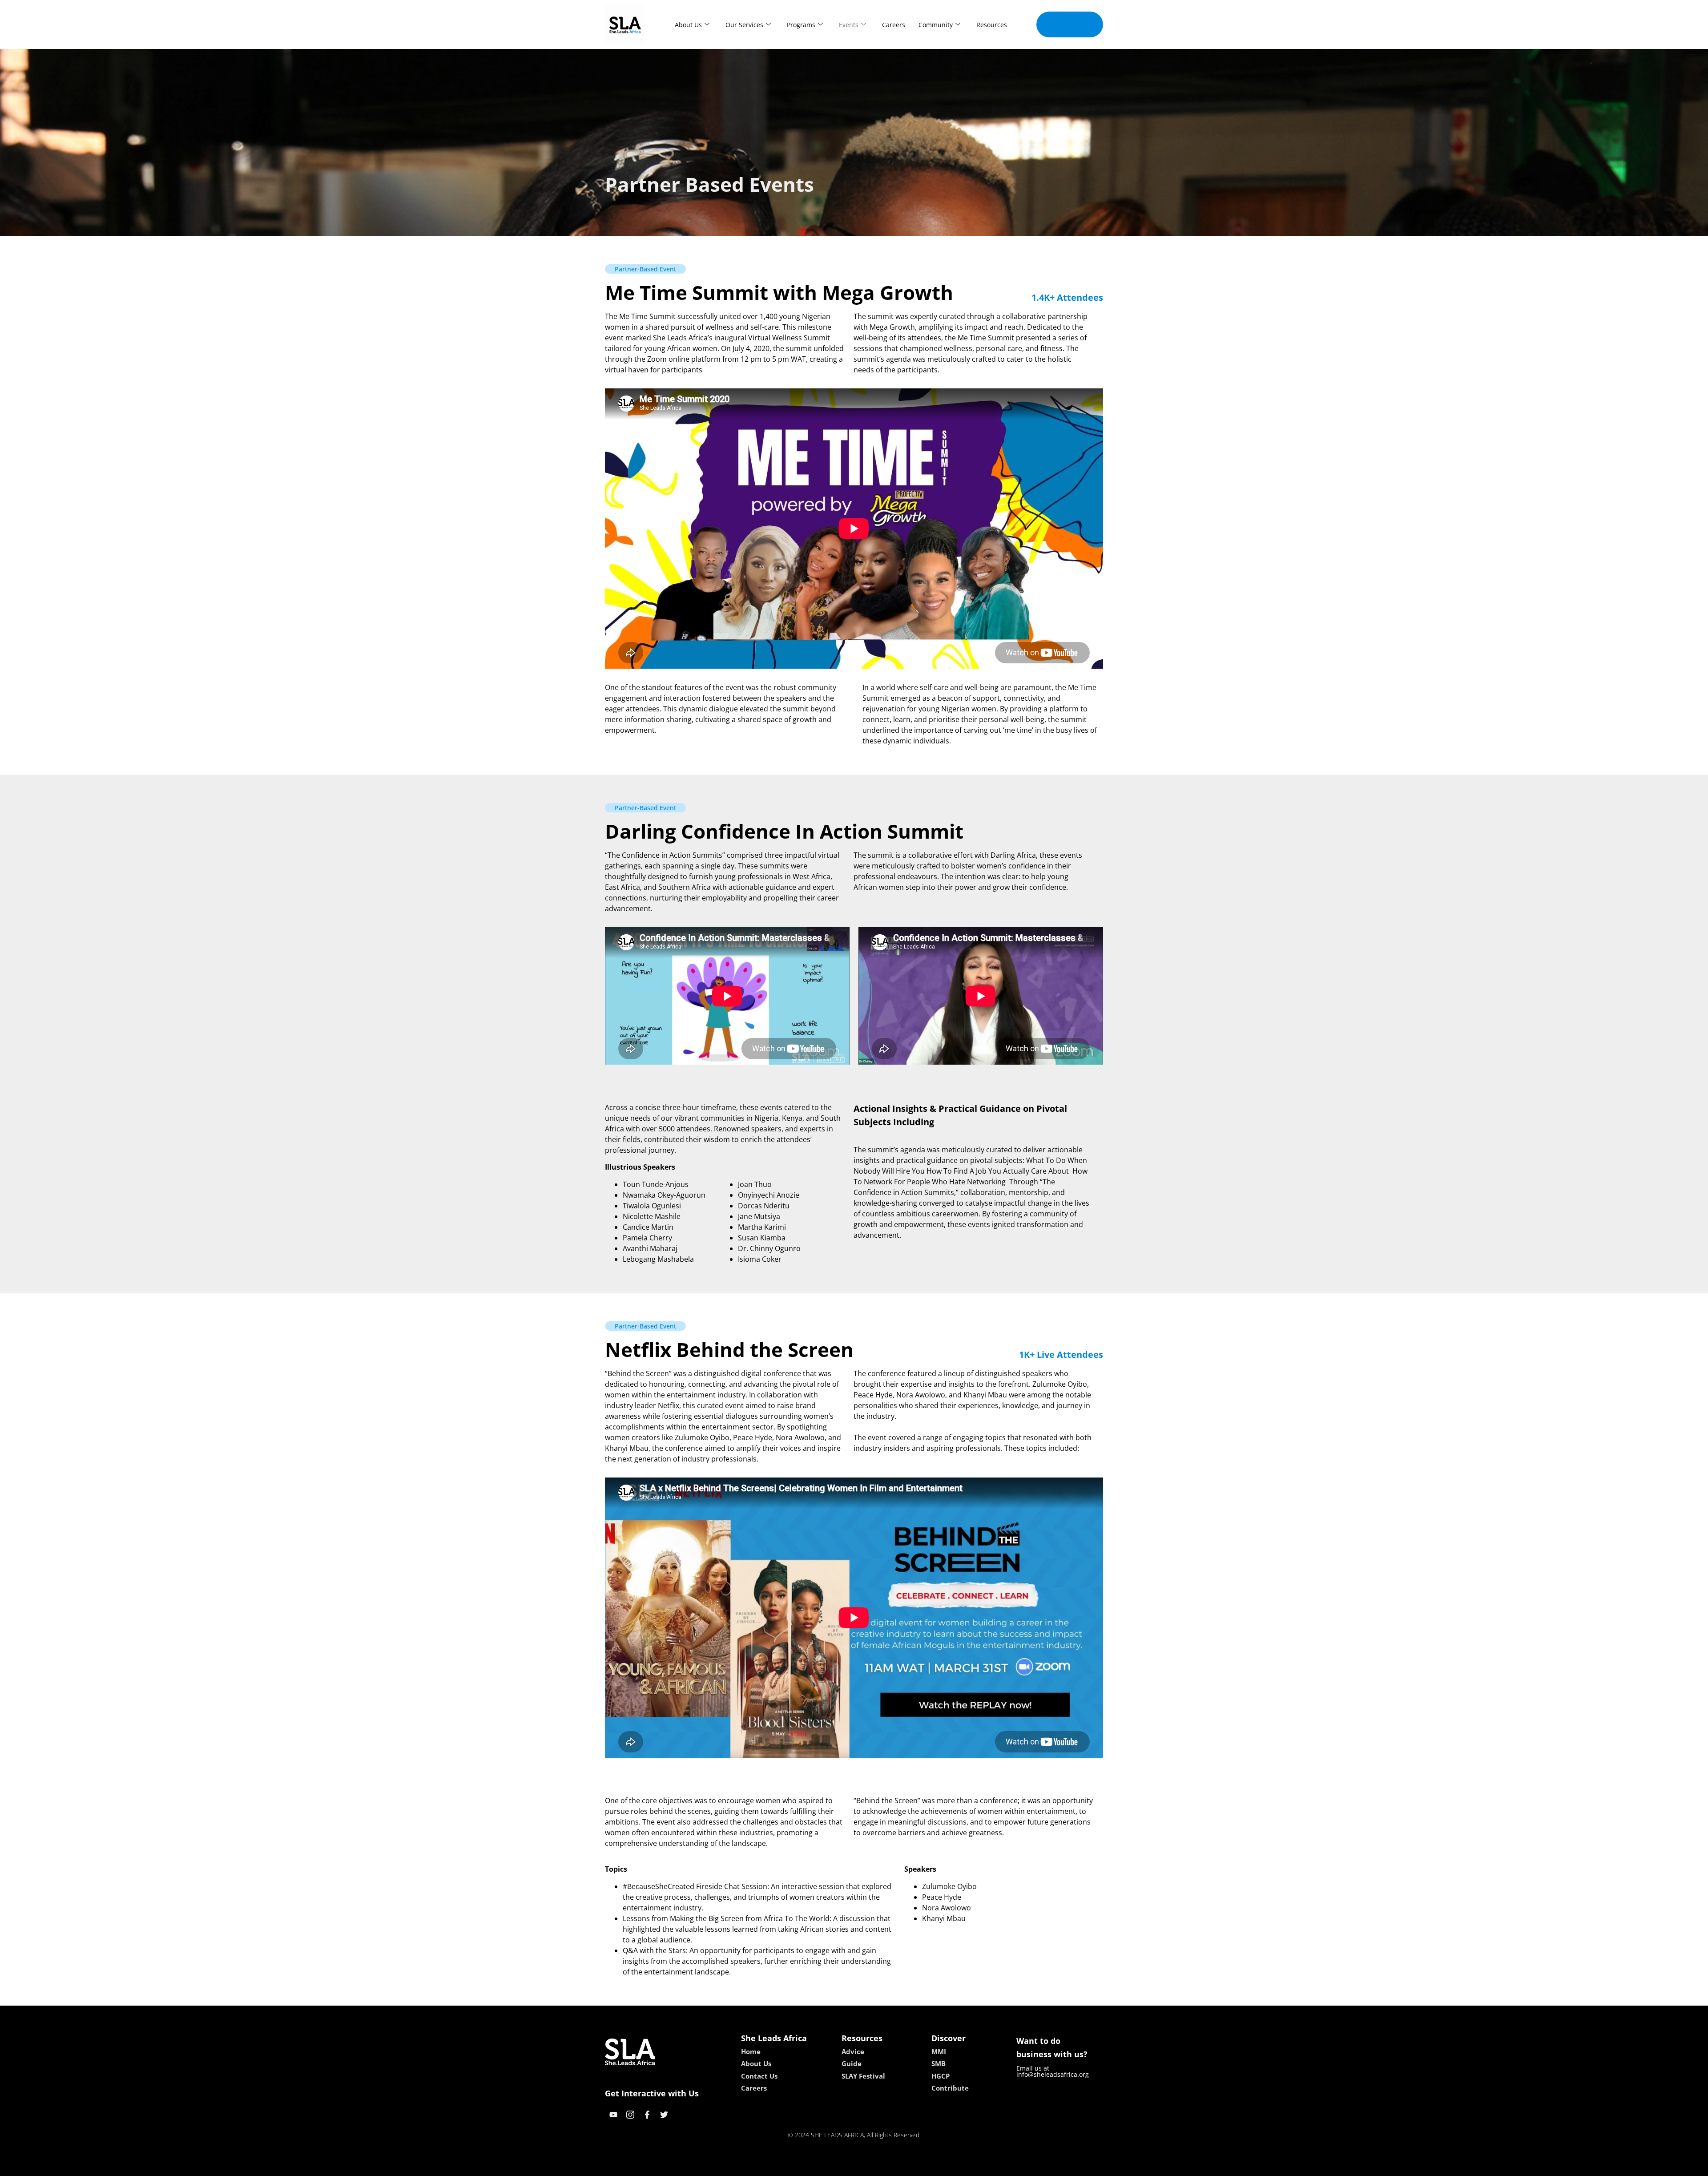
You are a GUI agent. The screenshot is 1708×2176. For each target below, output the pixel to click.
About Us (688, 25)
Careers (894, 25)
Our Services (744, 25)
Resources (992, 25)
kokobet (793, 2166)
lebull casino (830, 2166)
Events (849, 25)
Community (936, 25)
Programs (801, 25)
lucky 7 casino (878, 2166)
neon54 (916, 2166)
